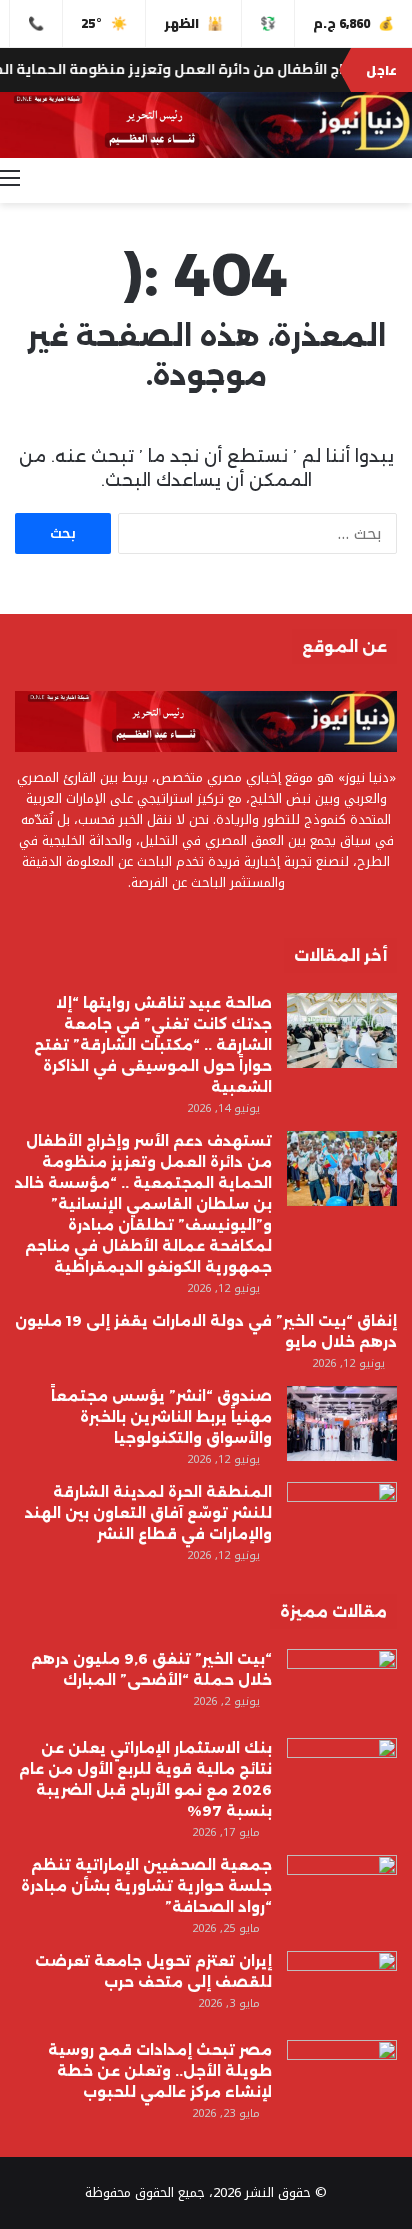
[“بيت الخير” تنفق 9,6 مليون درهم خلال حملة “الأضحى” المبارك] (342, 1686)
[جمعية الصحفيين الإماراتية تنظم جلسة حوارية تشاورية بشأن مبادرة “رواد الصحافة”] (342, 1892)
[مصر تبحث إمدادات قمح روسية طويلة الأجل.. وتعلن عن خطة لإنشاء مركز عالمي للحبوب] (342, 2077)
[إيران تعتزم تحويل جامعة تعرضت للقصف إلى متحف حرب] (342, 1988)
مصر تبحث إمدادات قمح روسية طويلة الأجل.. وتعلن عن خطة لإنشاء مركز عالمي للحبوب (160, 2071)
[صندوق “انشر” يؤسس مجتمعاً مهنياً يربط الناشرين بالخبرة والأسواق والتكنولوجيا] (342, 1423)
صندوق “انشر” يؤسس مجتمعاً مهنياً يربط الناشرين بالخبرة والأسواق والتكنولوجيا (161, 1417)
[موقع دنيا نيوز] (206, 125)
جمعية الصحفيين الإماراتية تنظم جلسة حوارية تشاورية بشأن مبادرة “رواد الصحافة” (146, 1886)
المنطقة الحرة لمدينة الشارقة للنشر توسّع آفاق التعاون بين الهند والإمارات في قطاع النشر (148, 1513)
